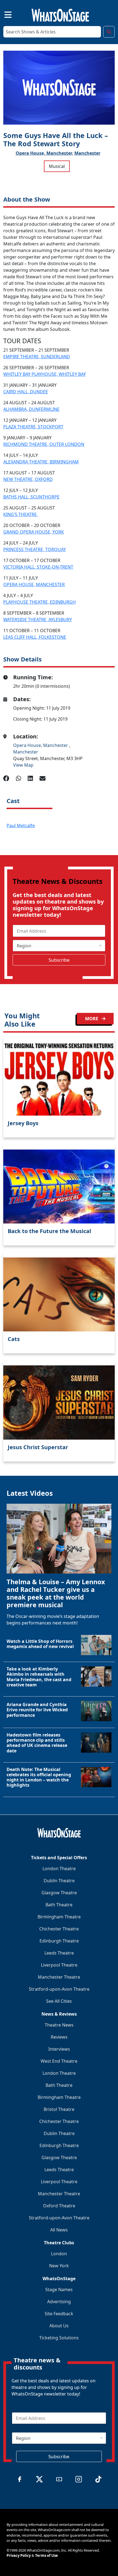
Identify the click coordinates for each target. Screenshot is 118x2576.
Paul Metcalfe (21, 826)
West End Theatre (59, 2061)
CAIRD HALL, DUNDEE (26, 392)
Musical (57, 166)
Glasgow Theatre (59, 1893)
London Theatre (59, 1869)
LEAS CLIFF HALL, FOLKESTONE (35, 637)
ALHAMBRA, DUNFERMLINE (31, 409)
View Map (23, 765)
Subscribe (59, 960)
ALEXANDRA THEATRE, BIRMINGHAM (41, 462)
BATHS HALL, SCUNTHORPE (31, 497)
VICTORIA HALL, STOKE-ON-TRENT (38, 567)
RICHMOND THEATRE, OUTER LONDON (44, 444)
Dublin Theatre (59, 1881)
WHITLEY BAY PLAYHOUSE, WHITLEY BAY (45, 374)
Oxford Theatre (59, 2206)
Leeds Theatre (59, 1953)
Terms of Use (47, 2555)
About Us (59, 2326)
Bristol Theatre (59, 2109)
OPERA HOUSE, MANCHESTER (34, 584)
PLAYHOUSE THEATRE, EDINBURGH (40, 602)
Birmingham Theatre (59, 1917)
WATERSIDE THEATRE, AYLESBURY (38, 620)
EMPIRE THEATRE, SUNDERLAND (37, 357)
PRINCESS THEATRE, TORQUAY (35, 549)
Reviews (59, 2037)
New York (59, 2266)
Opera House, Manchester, (44, 153)
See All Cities (59, 2001)
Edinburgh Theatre (59, 1941)
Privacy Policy (19, 2555)
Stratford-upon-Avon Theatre (59, 1989)
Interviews (59, 2049)
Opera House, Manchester (41, 745)
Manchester (87, 153)
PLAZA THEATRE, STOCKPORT (33, 427)
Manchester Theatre (59, 1977)
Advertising (59, 2302)
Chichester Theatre (59, 1929)
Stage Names (59, 2290)
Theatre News (59, 2025)
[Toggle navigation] (3, 14)
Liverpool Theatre (59, 1965)
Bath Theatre (59, 1905)
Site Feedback (59, 2314)
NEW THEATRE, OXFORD (28, 479)
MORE (92, 1019)
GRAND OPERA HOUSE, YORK (34, 532)
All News (59, 2230)
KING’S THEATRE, (21, 514)
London (59, 2254)
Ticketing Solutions (59, 2338)
